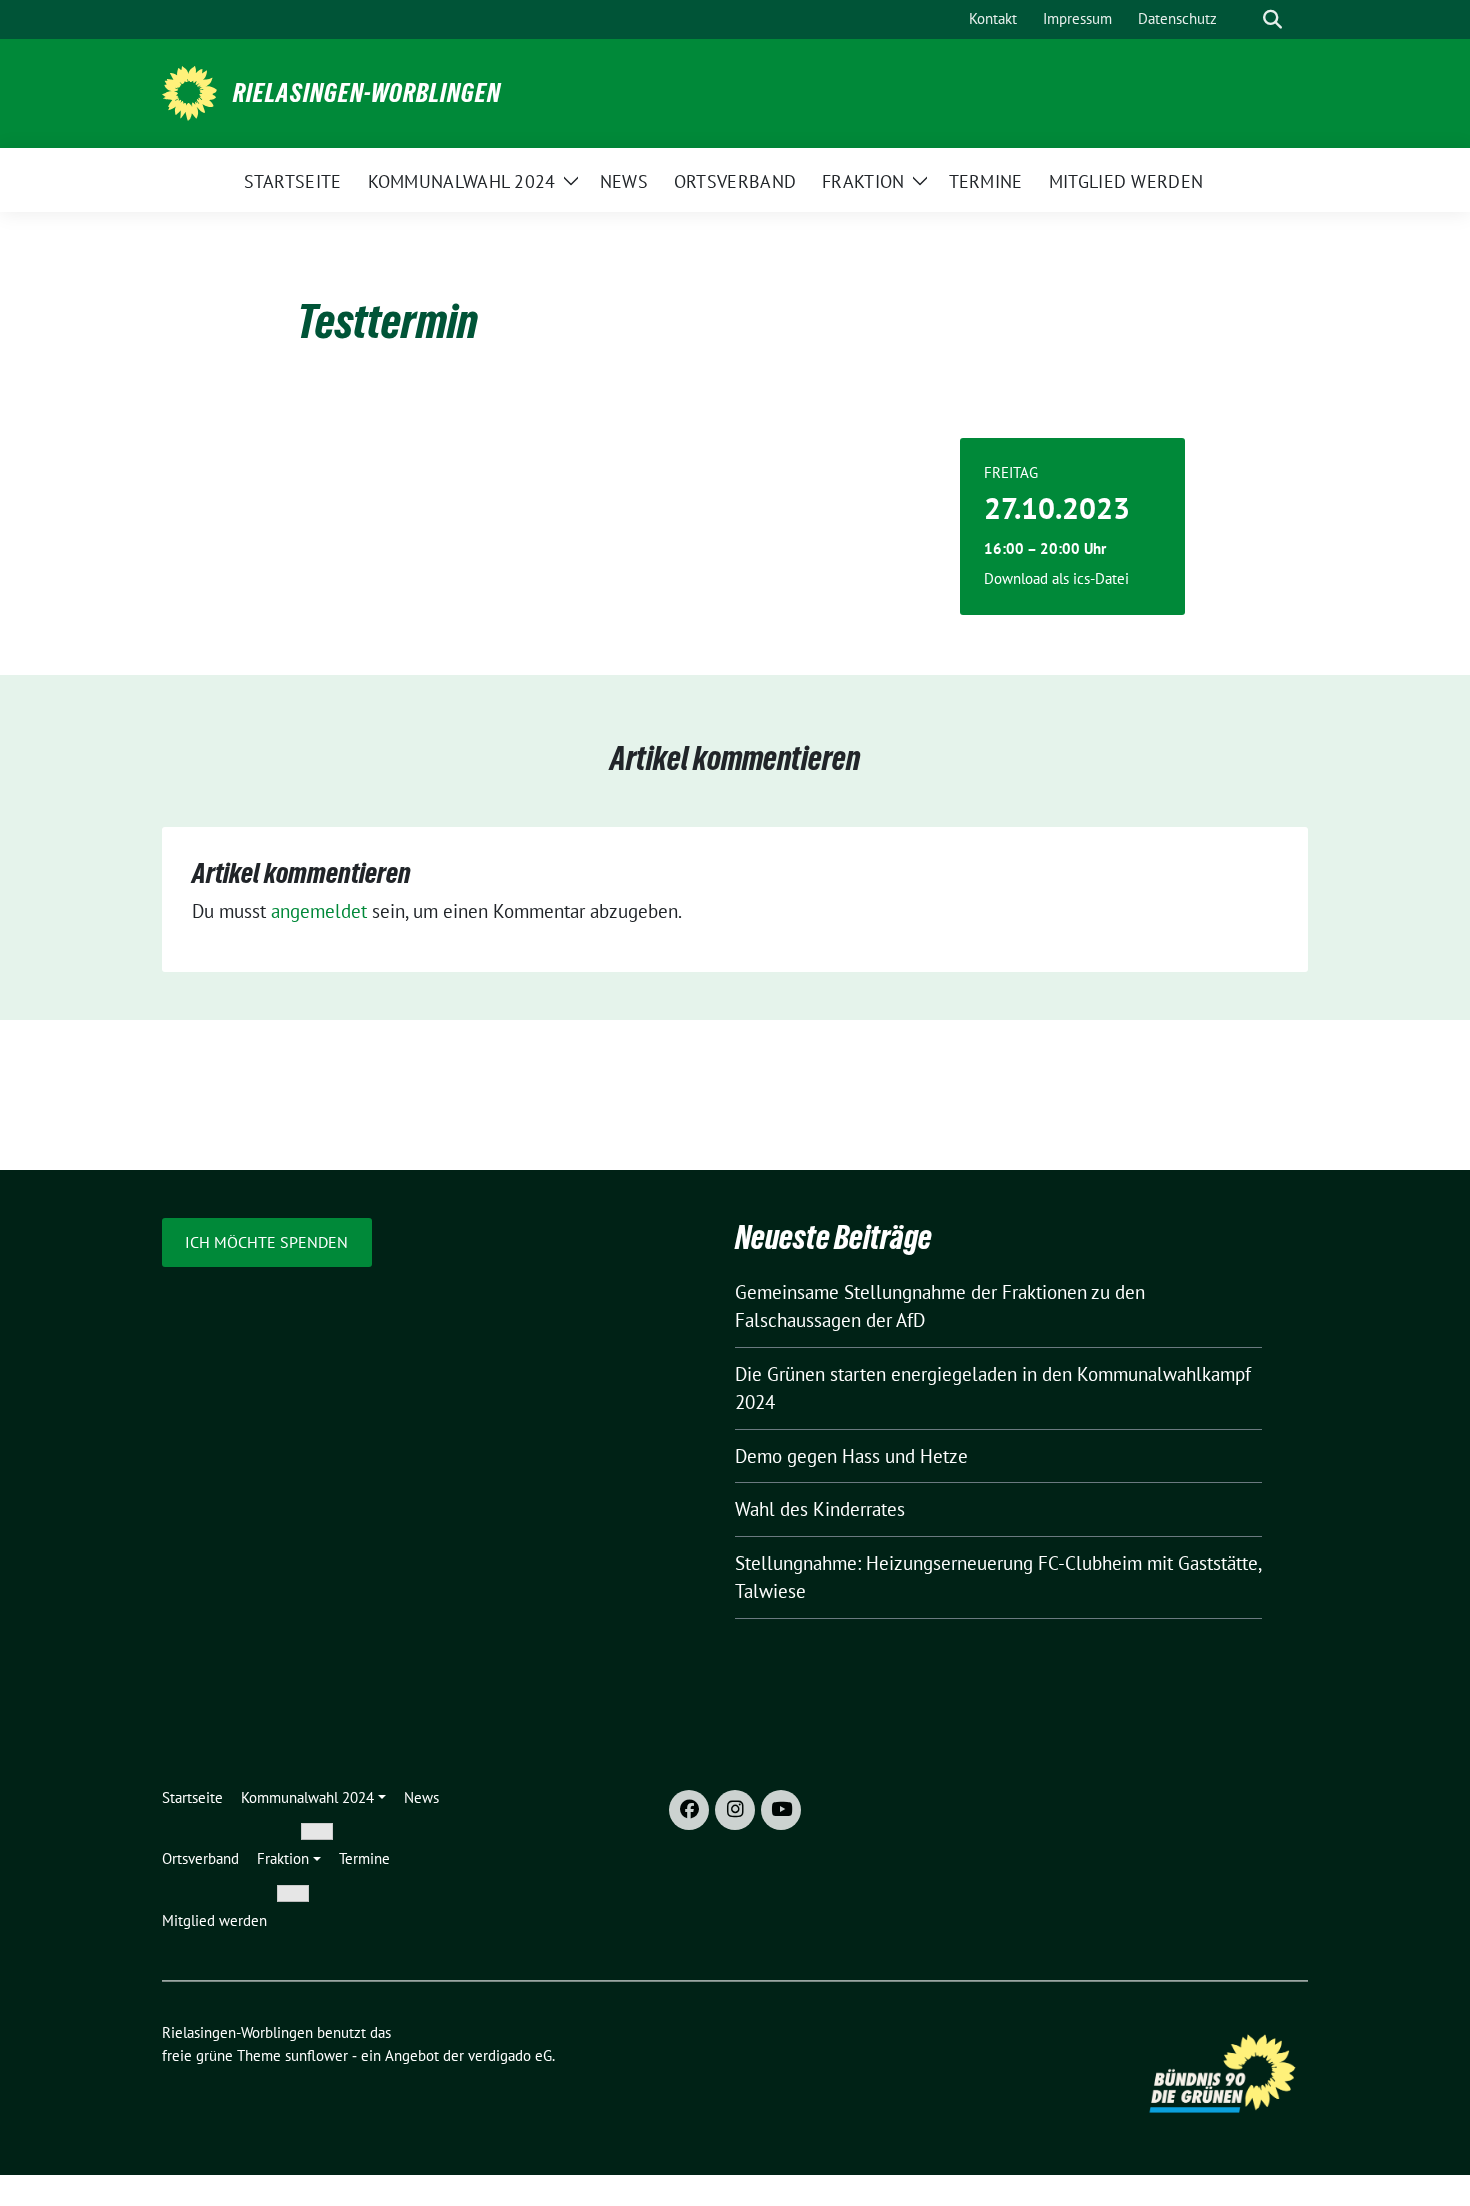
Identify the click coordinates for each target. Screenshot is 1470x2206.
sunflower (316, 2055)
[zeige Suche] (1272, 19)
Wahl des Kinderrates (820, 1509)
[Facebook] (689, 1810)
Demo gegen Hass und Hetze (851, 1456)
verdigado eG (510, 2055)
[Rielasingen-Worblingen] (189, 91)
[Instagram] (735, 1810)
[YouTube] (781, 1810)
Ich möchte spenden (266, 1242)
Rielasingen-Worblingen (367, 93)
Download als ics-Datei (1056, 578)
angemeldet (319, 911)
